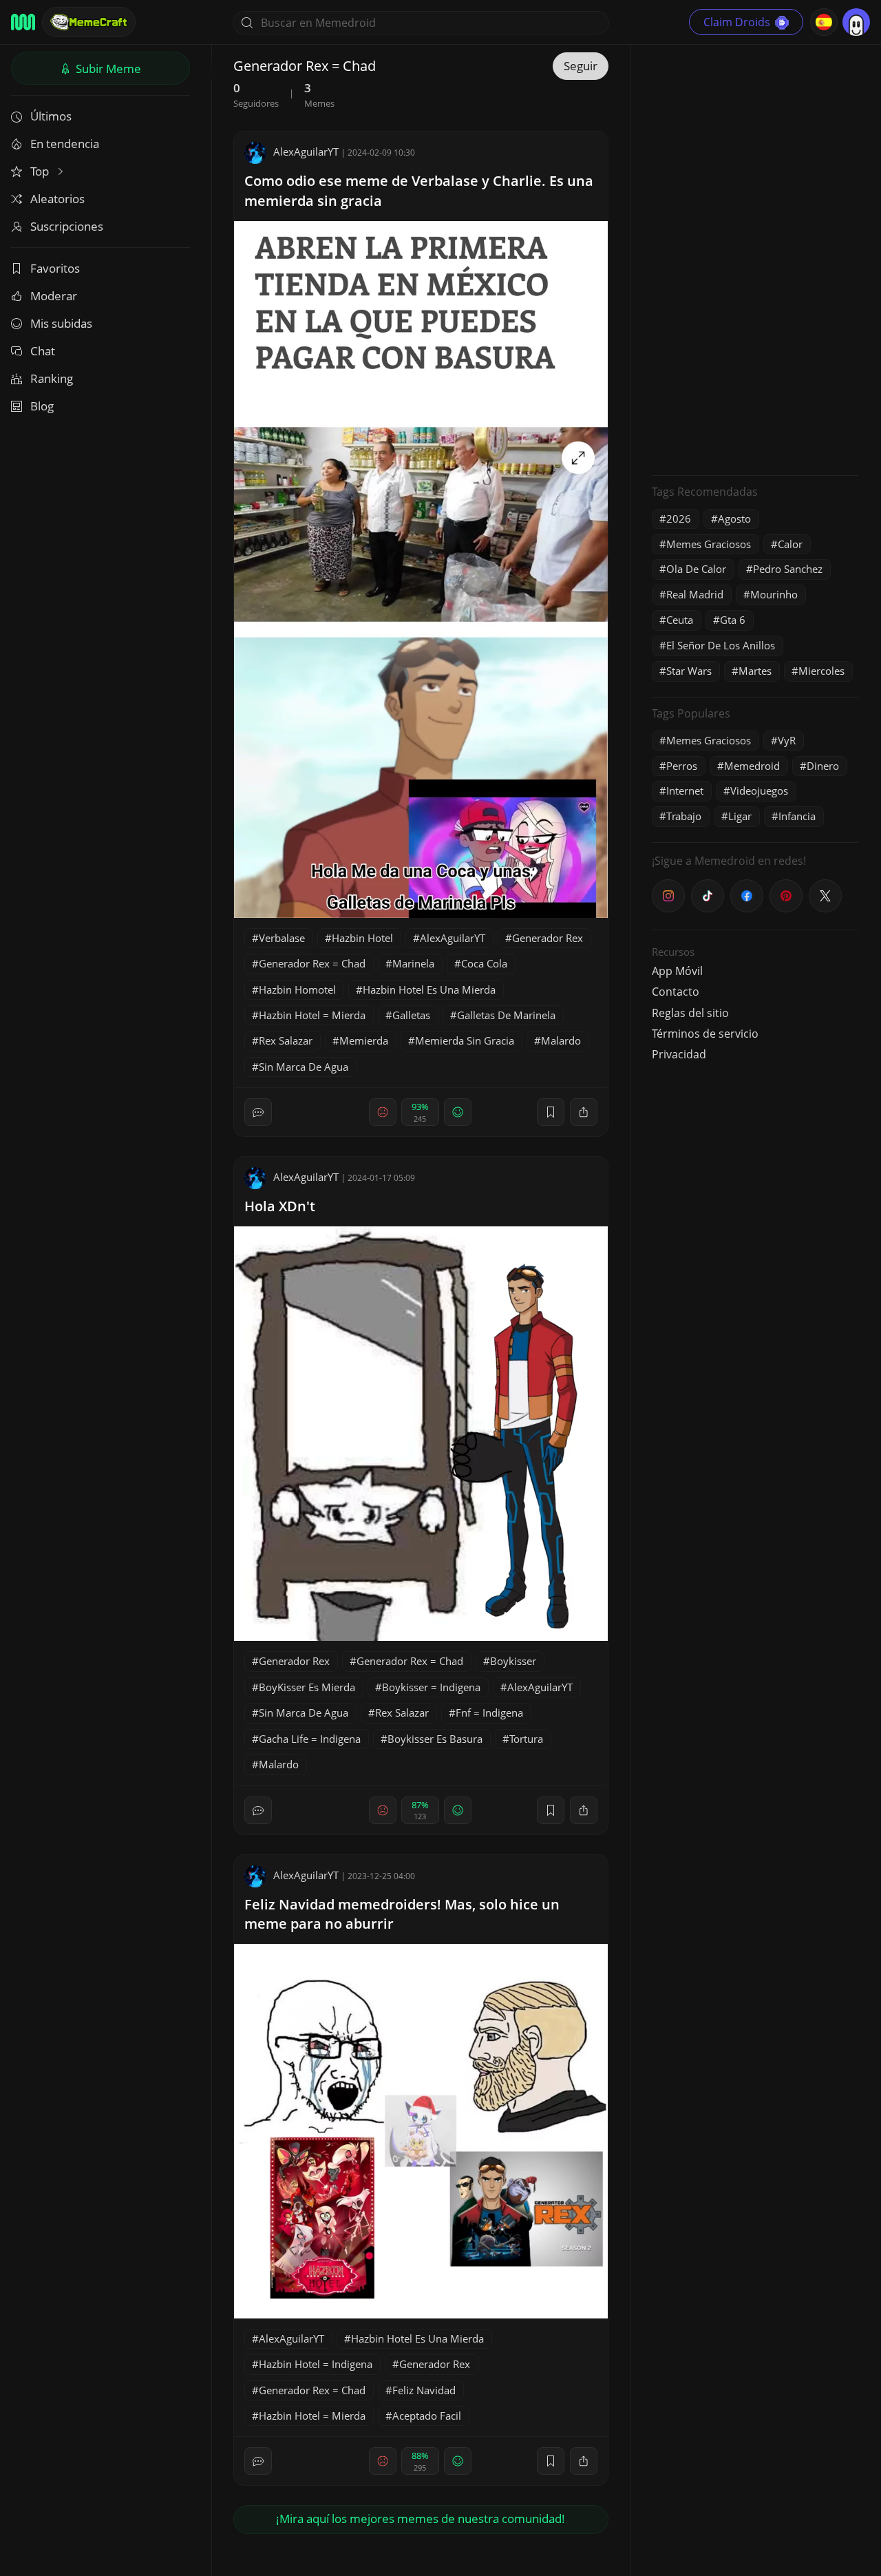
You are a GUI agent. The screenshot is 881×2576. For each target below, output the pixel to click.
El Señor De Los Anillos (721, 645)
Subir (107, 69)
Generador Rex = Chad (312, 963)
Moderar (54, 296)
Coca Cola (484, 963)
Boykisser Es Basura (435, 1739)
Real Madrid (695, 594)
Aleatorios (57, 199)
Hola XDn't (280, 1206)
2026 (679, 519)
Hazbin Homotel (297, 989)
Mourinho (774, 594)
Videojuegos (759, 790)
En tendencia (65, 144)
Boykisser (513, 1661)
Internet (685, 790)
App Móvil (677, 971)
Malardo (561, 1040)
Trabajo (684, 816)
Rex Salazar (286, 1040)
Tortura (526, 1739)
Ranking (52, 378)
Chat (43, 351)
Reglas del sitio (690, 1013)
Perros (682, 766)
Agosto (734, 519)
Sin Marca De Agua (304, 1067)
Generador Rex (548, 938)
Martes (755, 671)
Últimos (51, 116)
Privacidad (679, 1054)
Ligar (740, 816)
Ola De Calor (696, 569)
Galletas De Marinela (506, 1015)
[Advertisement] (755, 258)
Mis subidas (61, 323)
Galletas (411, 1015)
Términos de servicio (705, 1034)
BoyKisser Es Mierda (307, 1687)
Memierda (364, 1040)
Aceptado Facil (427, 2416)
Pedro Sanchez (788, 569)
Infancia (797, 816)
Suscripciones (67, 226)
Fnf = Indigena (489, 1713)
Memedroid (752, 766)
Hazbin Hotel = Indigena (316, 2364)
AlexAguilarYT (306, 151)
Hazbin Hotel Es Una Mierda (429, 989)
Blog (42, 406)
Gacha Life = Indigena (310, 1739)
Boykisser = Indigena (431, 1687)
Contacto (676, 992)
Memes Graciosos (709, 544)
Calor (790, 544)
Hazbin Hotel (362, 938)
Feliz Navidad (424, 2390)
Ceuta (680, 620)
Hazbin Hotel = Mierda (312, 1015)
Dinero (823, 766)
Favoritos (55, 268)
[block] (584, 1112)
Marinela (413, 963)
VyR (787, 740)
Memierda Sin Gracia (465, 1040)
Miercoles (821, 671)
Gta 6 (733, 620)
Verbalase (282, 938)
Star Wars (689, 671)
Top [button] (41, 171)
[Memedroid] (23, 22)
